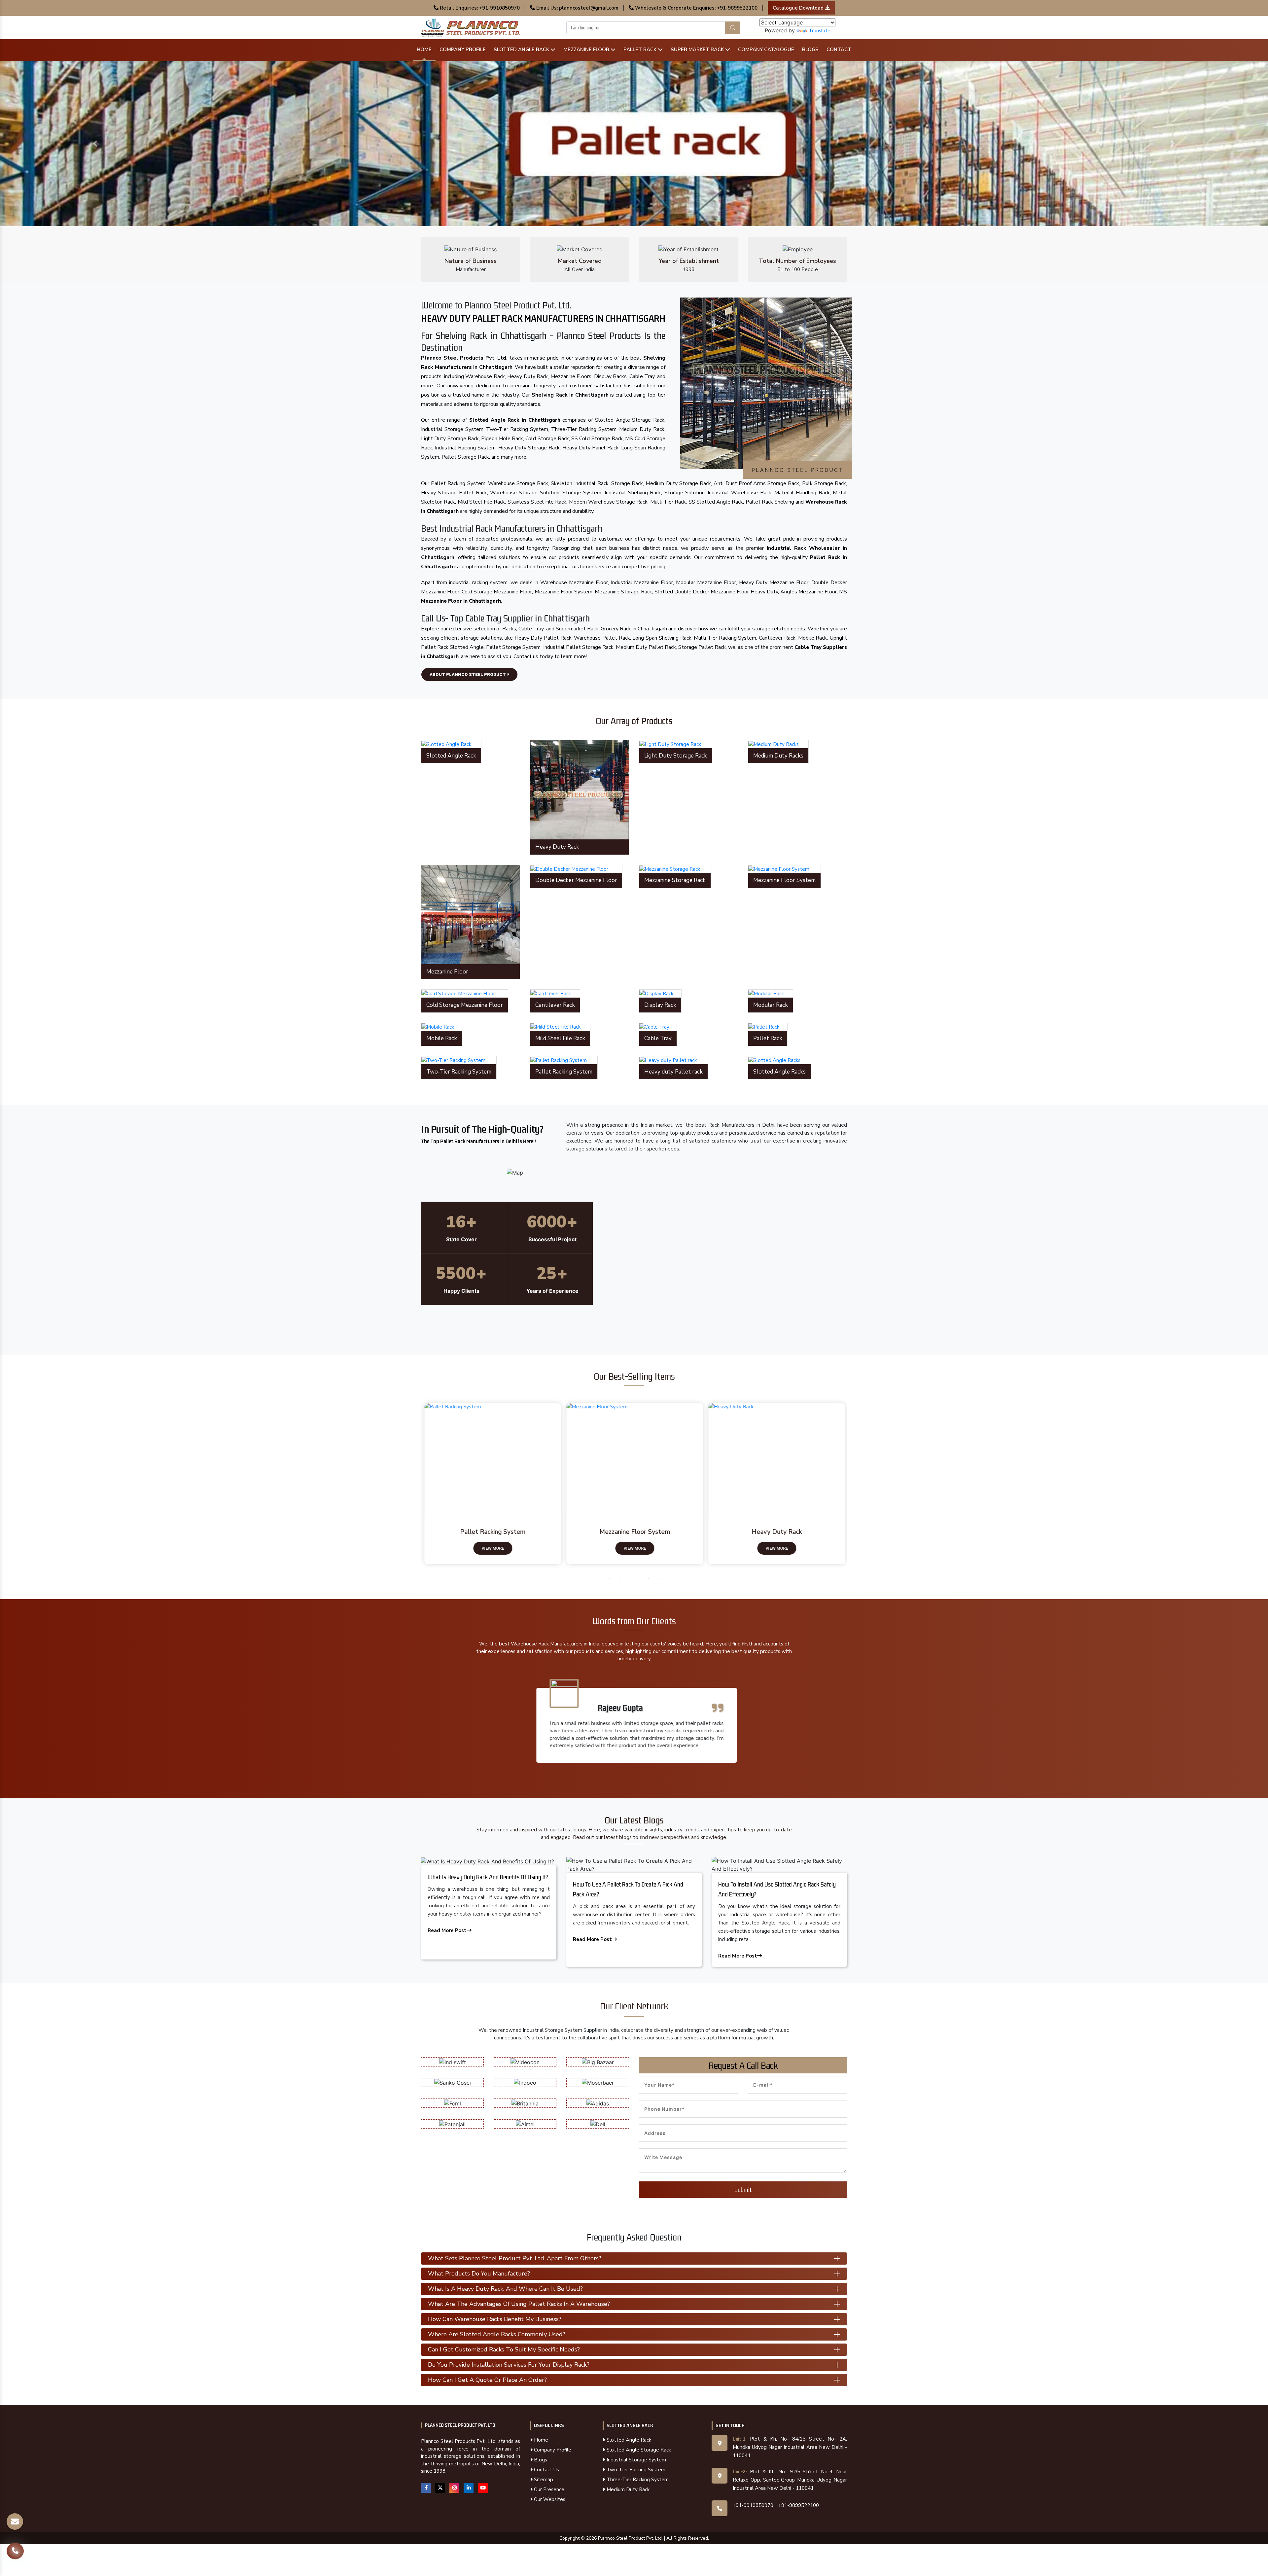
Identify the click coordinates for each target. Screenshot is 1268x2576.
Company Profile (463, 50)
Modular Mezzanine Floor (492, 1532)
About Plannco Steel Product (468, 674)
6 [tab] (659, 1578)
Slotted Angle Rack (522, 50)
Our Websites (549, 2499)
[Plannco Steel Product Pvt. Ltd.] (471, 27)
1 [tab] (609, 1578)
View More (492, 1548)
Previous (416, 1485)
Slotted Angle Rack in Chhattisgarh (515, 420)
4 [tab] (639, 1578)
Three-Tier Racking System (637, 2480)
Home (424, 50)
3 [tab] (629, 1578)
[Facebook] (426, 2488)
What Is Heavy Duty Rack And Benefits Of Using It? (488, 1877)
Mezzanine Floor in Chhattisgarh (461, 601)
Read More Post (447, 1930)
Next (852, 1485)
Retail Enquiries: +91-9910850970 (479, 8)
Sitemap (543, 2480)
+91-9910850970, (754, 2505)
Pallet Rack (641, 50)
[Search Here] (733, 28)
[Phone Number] (15, 2546)
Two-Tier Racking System (635, 2470)
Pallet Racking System (776, 1532)
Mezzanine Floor (587, 50)
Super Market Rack (698, 50)
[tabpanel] (492, 1484)
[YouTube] (483, 2488)
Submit (743, 2190)
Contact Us (546, 2470)
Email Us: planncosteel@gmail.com (577, 8)
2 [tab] (619, 1578)
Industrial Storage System (636, 2460)
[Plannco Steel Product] (493, 1458)
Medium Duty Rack (627, 2489)
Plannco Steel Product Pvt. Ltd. (461, 2425)
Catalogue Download (799, 8)
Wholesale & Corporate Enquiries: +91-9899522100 (696, 8)
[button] (95, 144)
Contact (839, 50)
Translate (820, 31)
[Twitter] (440, 2488)
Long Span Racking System (634, 1532)
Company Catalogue (766, 50)
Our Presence (548, 2489)
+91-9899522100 (799, 2505)
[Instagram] (454, 2488)
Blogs (810, 50)
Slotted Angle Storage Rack (638, 2450)
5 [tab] (649, 1578)
